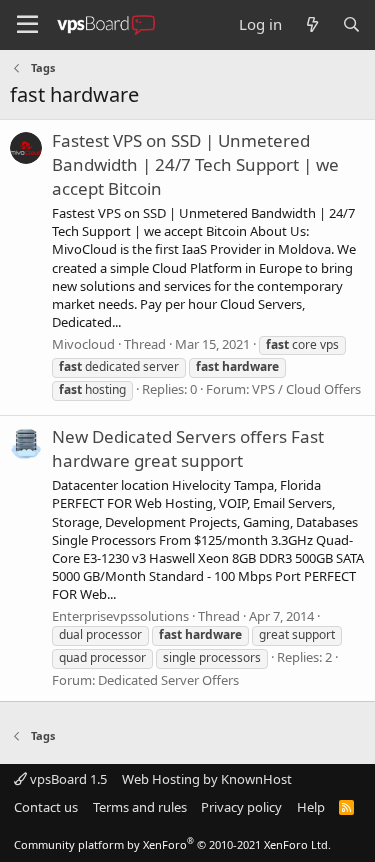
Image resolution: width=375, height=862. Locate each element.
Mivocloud (83, 344)
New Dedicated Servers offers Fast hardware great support (188, 448)
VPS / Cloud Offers (306, 389)
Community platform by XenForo (172, 844)
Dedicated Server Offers (168, 680)
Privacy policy (241, 807)
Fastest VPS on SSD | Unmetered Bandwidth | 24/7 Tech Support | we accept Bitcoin (195, 164)
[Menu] (27, 25)
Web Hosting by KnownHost (207, 779)
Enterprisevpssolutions (120, 616)
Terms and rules (140, 807)
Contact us (46, 807)
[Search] (351, 24)
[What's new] (311, 24)
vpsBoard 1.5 (67, 779)
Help (311, 807)
